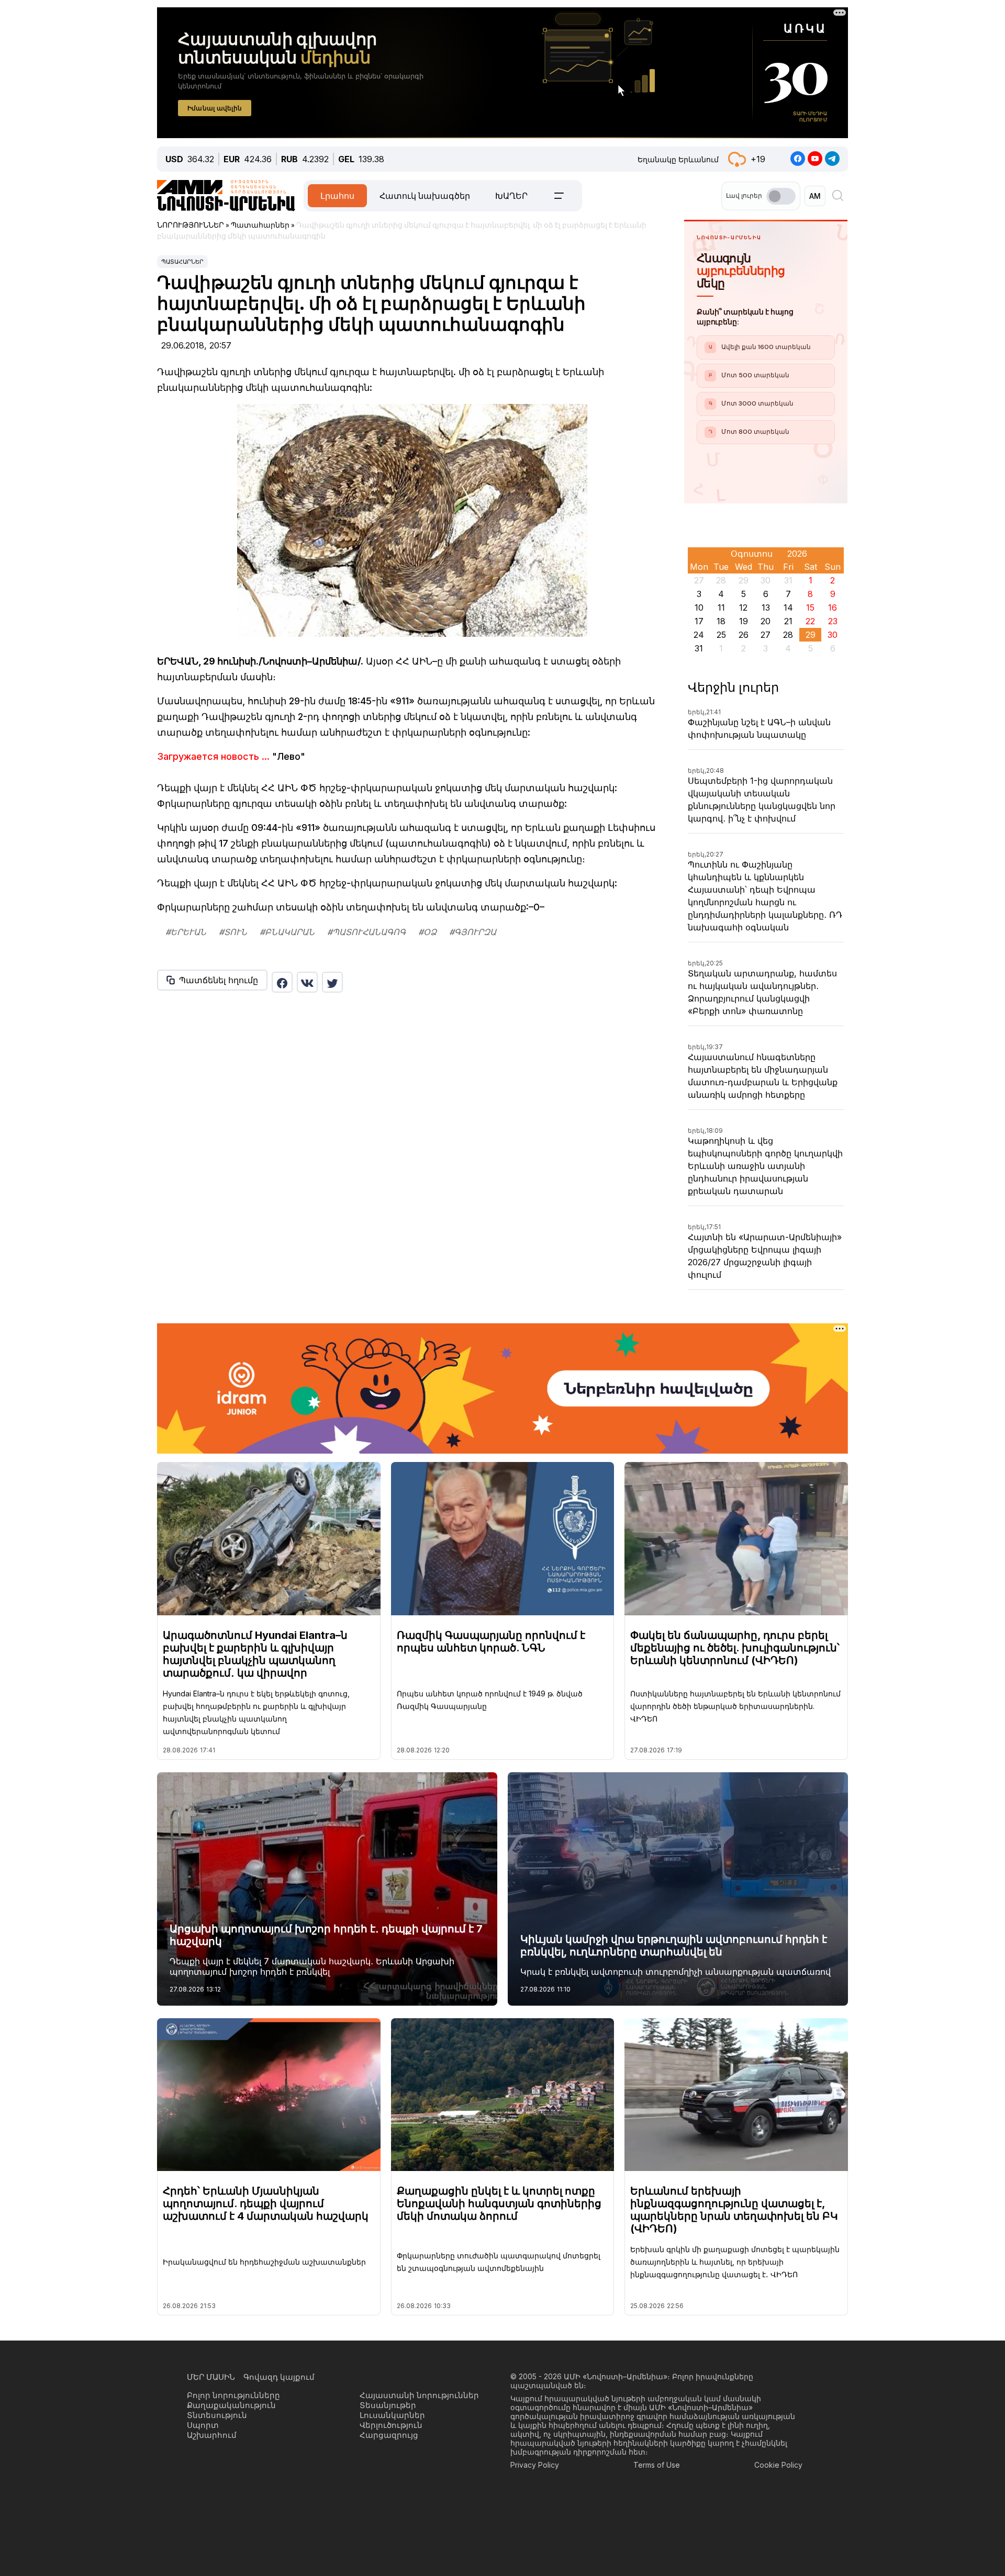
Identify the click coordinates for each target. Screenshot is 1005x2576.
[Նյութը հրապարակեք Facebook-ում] (282, 982)
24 (699, 635)
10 (699, 608)
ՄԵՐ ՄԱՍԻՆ (211, 2377)
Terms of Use (657, 2465)
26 (744, 635)
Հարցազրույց (389, 2435)
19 (744, 621)
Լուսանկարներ (392, 2415)
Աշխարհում (212, 2435)
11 (721, 608)
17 (699, 621)
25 (721, 635)
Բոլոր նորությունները (233, 2395)
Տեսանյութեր (388, 2405)
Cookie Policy (778, 2465)
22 (810, 621)
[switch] (781, 196)
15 (810, 608)
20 (766, 621)
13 (766, 608)
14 (788, 608)
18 (721, 621)
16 (833, 608)
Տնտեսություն (217, 2415)
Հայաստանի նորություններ (419, 2395)
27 (766, 635)
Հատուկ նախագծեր (425, 196)
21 (788, 621)
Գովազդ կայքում (279, 2377)
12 (743, 608)
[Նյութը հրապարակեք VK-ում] (307, 982)
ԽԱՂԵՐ (511, 196)
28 (788, 635)
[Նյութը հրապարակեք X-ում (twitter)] (332, 982)
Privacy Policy (535, 2465)
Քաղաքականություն (231, 2405)
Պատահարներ (182, 262)
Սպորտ (203, 2425)
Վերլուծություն (391, 2425)
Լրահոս (337, 196)
